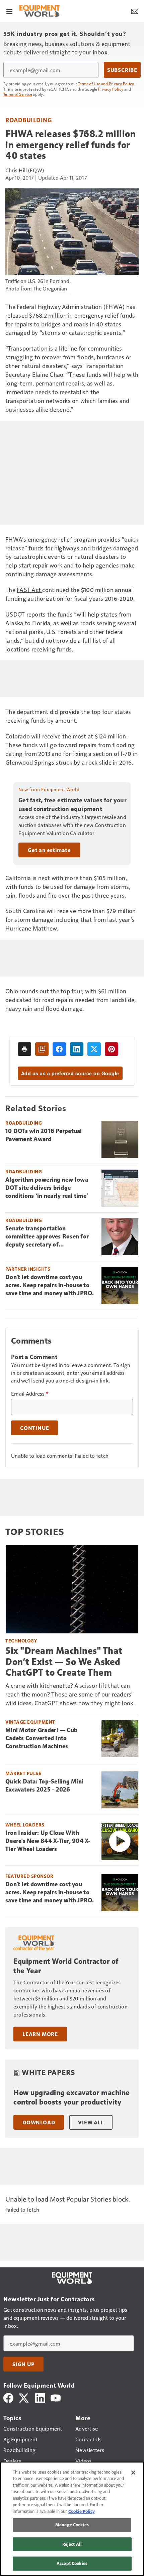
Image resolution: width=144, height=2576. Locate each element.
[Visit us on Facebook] (8, 2397)
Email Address (30, 1394)
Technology (21, 1641)
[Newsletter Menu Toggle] (135, 11)
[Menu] (9, 11)
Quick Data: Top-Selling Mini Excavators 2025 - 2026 (44, 1786)
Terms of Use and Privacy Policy (106, 84)
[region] (72, 2519)
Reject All (72, 2544)
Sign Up (23, 2364)
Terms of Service (18, 94)
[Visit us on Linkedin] (40, 2397)
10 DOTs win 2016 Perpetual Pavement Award (44, 1135)
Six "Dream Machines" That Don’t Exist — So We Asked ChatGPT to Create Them (64, 1661)
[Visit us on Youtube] (56, 2397)
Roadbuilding (28, 120)
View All (91, 2122)
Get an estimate (49, 850)
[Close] (133, 2473)
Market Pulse (23, 1773)
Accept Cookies (72, 2563)
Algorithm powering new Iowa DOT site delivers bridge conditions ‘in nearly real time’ (47, 1188)
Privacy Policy (111, 89)
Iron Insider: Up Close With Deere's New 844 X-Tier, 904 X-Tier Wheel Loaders (48, 1841)
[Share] (59, 1049)
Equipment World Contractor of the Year (66, 1966)
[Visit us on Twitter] (24, 2397)
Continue (34, 1428)
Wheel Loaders (25, 1825)
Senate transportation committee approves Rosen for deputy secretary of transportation (47, 1237)
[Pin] (112, 1049)
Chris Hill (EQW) (25, 170)
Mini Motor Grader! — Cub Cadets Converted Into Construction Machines (41, 1738)
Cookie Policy (82, 2511)
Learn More (40, 2034)
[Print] (24, 1049)
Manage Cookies (72, 2525)
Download (39, 2122)
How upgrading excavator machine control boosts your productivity (72, 2097)
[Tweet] (94, 1049)
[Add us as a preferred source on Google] (42, 1049)
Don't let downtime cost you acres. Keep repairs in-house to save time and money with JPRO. (50, 1285)
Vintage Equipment (30, 1722)
